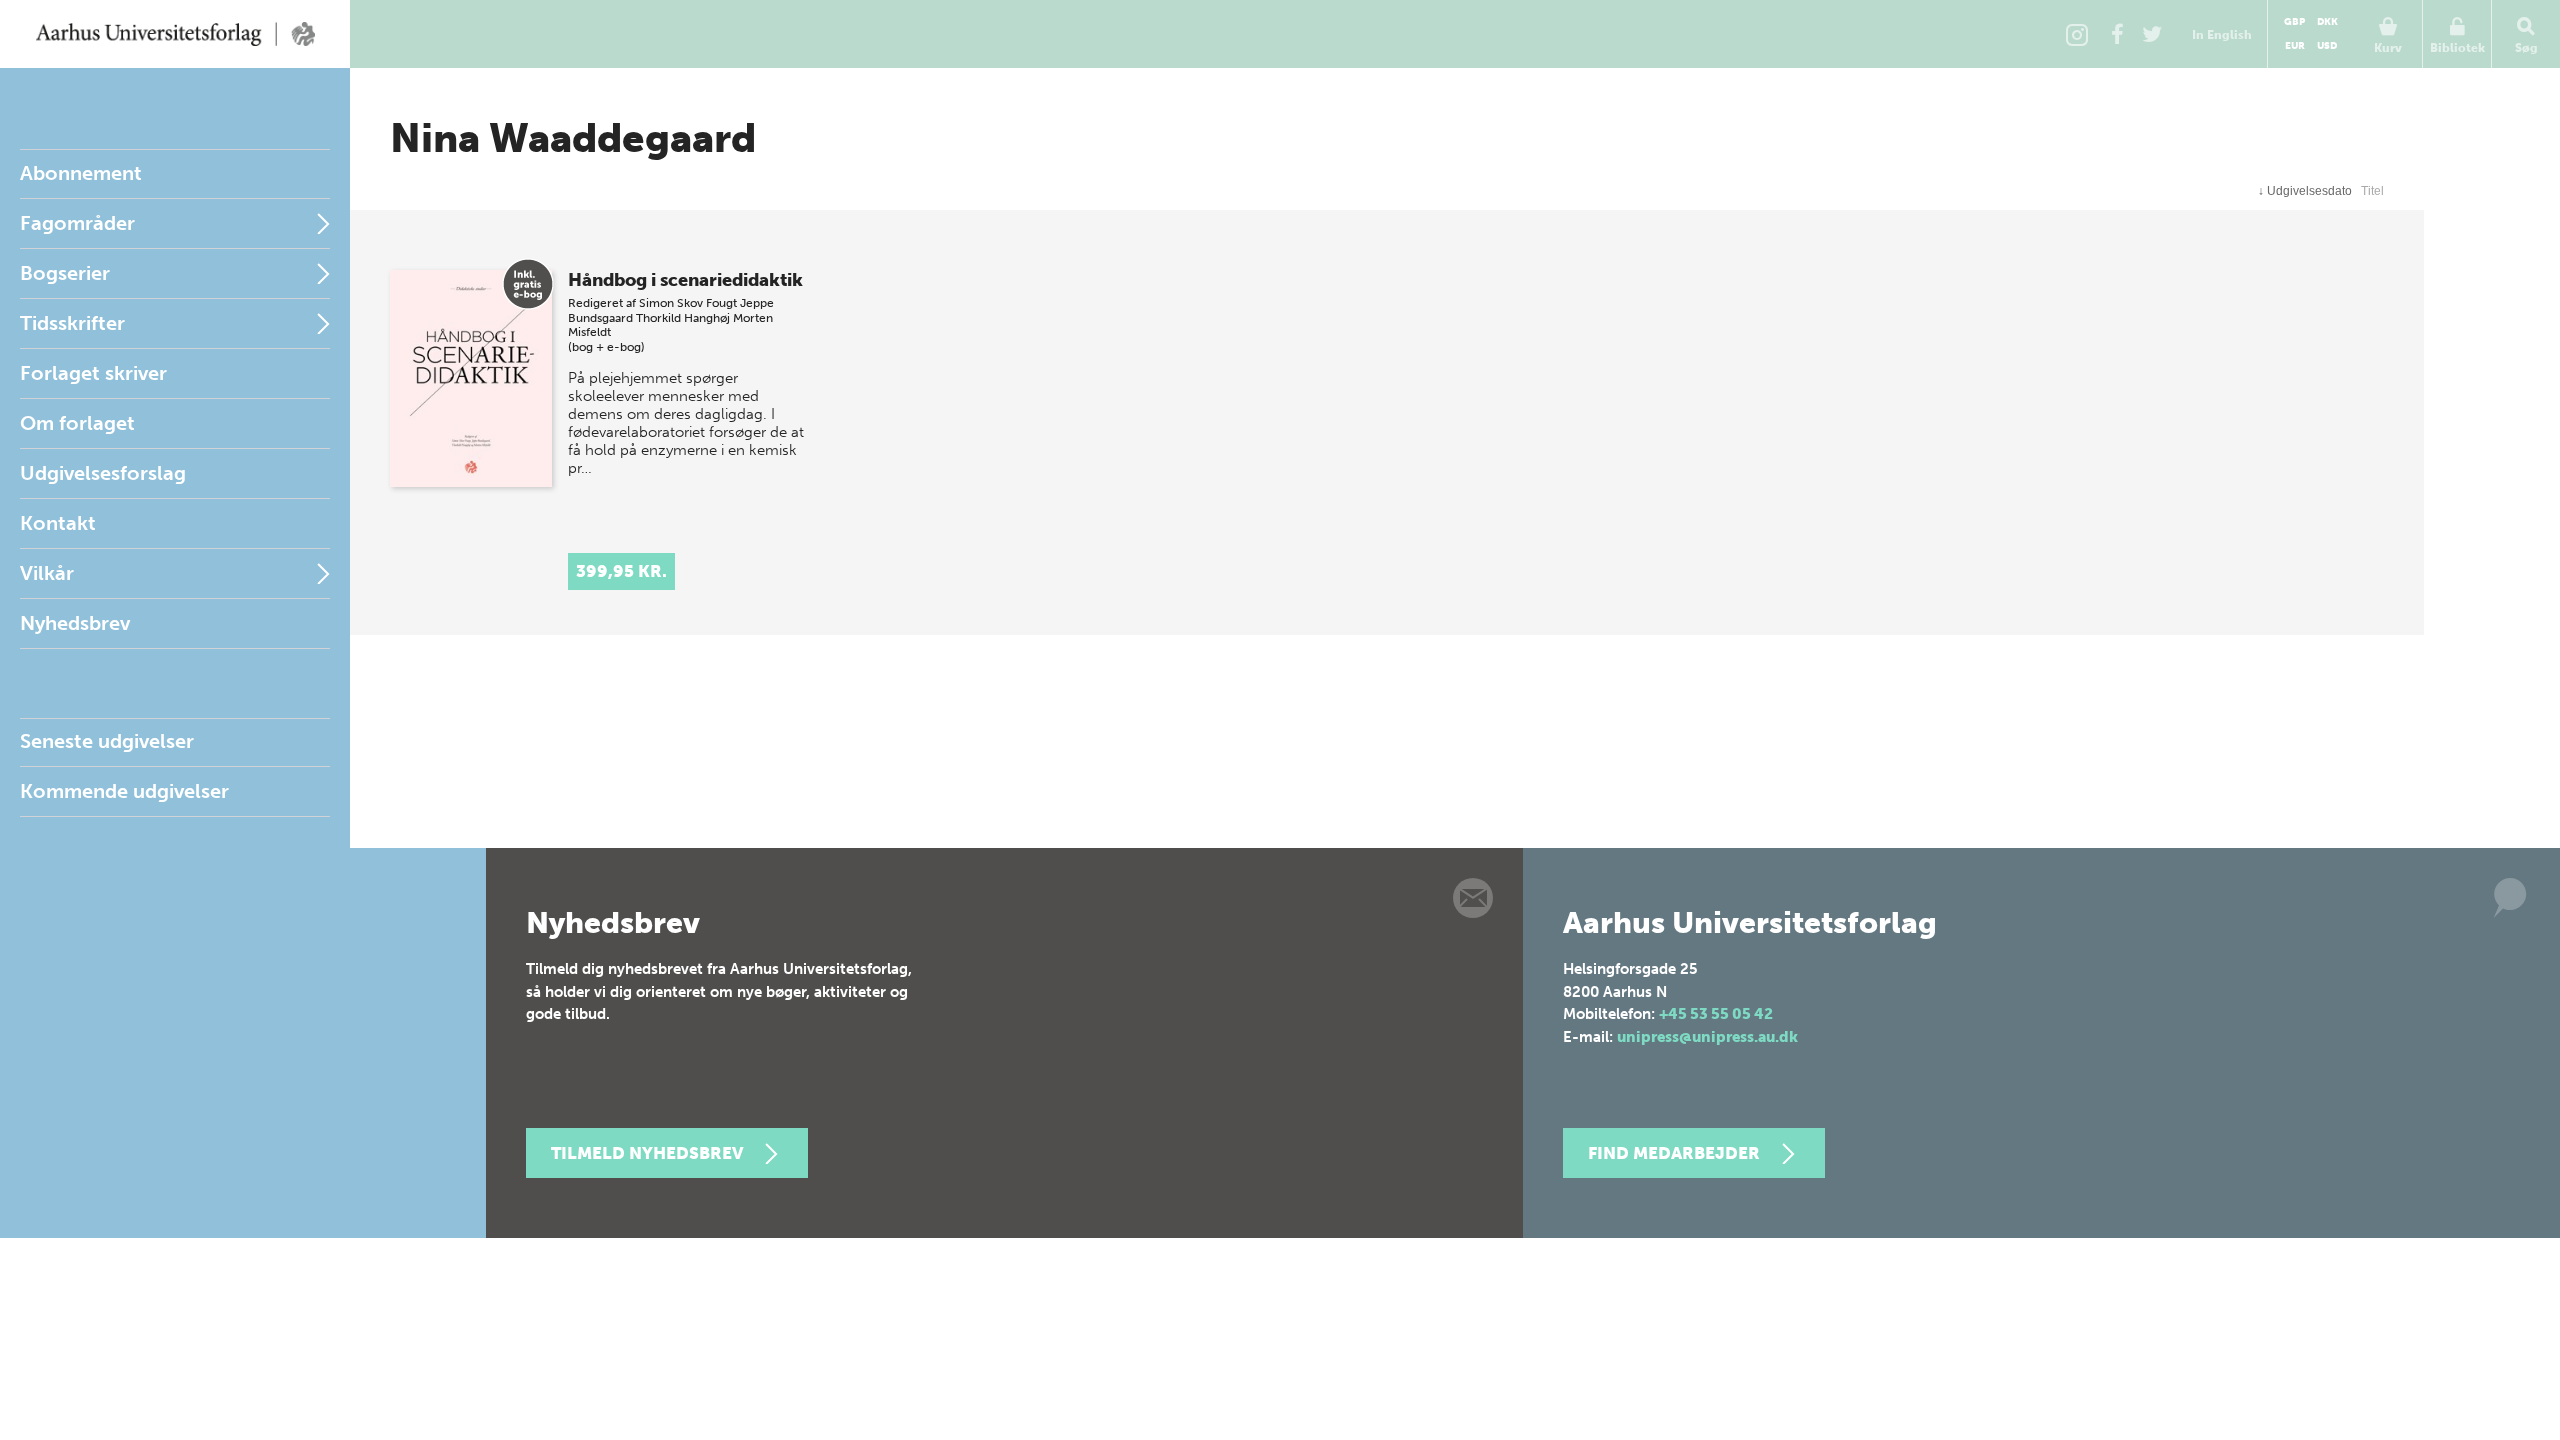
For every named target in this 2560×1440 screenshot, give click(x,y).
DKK (2327, 22)
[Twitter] (2152, 34)
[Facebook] (2117, 34)
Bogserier (65, 273)
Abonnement (81, 173)
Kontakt (58, 523)
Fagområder (77, 223)
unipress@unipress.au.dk (1707, 1037)
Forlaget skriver (93, 373)
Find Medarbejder (1674, 1153)
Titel (2372, 191)
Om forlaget (77, 423)
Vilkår (47, 573)
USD (2327, 46)
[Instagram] (2077, 34)
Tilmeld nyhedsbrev (647, 1153)
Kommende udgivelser (124, 791)
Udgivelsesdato (2305, 191)
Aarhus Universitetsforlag (175, 34)
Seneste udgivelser (107, 741)
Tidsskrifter (72, 323)
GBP (2294, 22)
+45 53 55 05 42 (1716, 1014)
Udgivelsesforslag (103, 473)
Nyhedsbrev (75, 623)
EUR (2295, 46)
